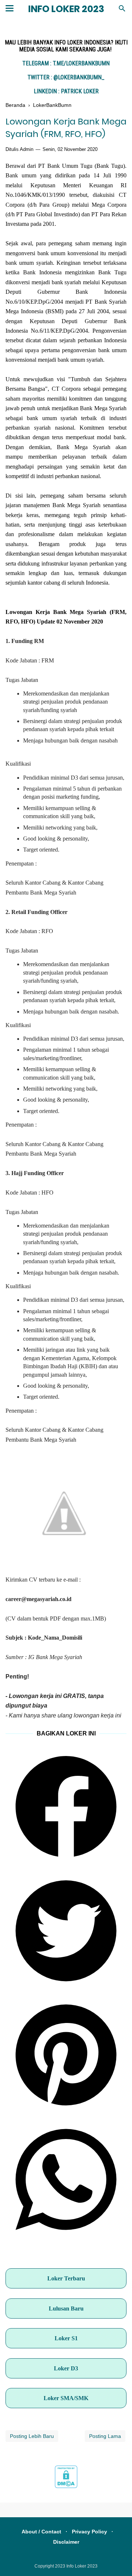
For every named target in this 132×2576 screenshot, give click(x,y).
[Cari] (122, 10)
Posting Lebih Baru (32, 2436)
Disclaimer (66, 2542)
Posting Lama (105, 2436)
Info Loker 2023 (66, 9)
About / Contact (41, 2532)
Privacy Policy (89, 2532)
